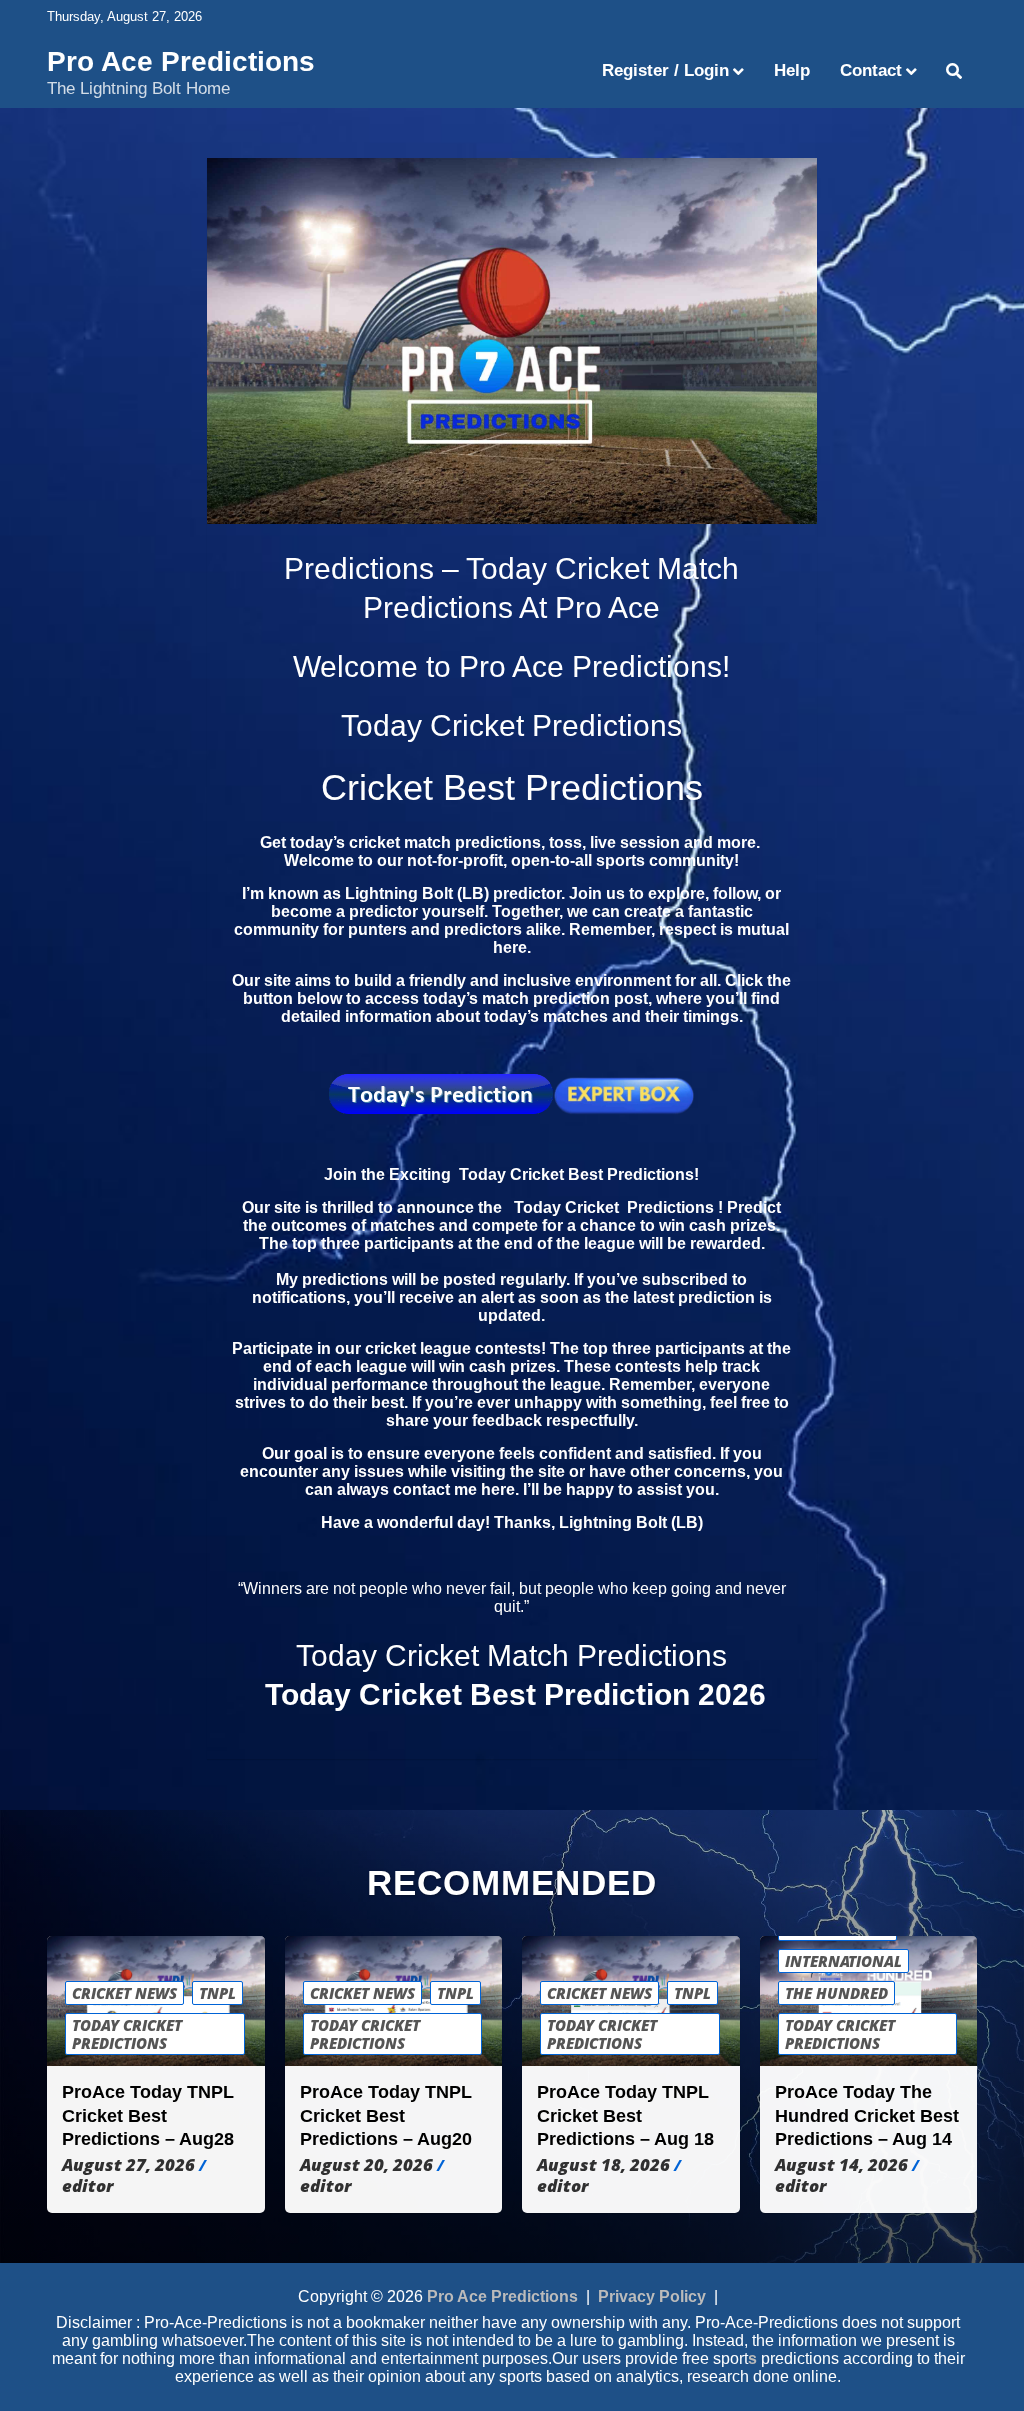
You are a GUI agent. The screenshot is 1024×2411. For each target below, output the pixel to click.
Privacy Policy (652, 2296)
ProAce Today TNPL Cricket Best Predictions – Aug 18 (625, 2115)
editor (87, 2186)
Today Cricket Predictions (127, 2034)
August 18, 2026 (603, 2165)
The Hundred (836, 1993)
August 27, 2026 (128, 2165)
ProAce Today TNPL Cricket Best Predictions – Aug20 (386, 2115)
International (843, 1961)
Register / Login (665, 70)
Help (792, 70)
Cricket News (124, 1993)
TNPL (217, 1993)
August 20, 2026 (366, 2165)
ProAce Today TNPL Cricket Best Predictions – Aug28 (148, 2115)
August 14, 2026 (841, 2165)
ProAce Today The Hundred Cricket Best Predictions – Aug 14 (867, 2115)
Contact (871, 70)
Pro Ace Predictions (181, 61)
